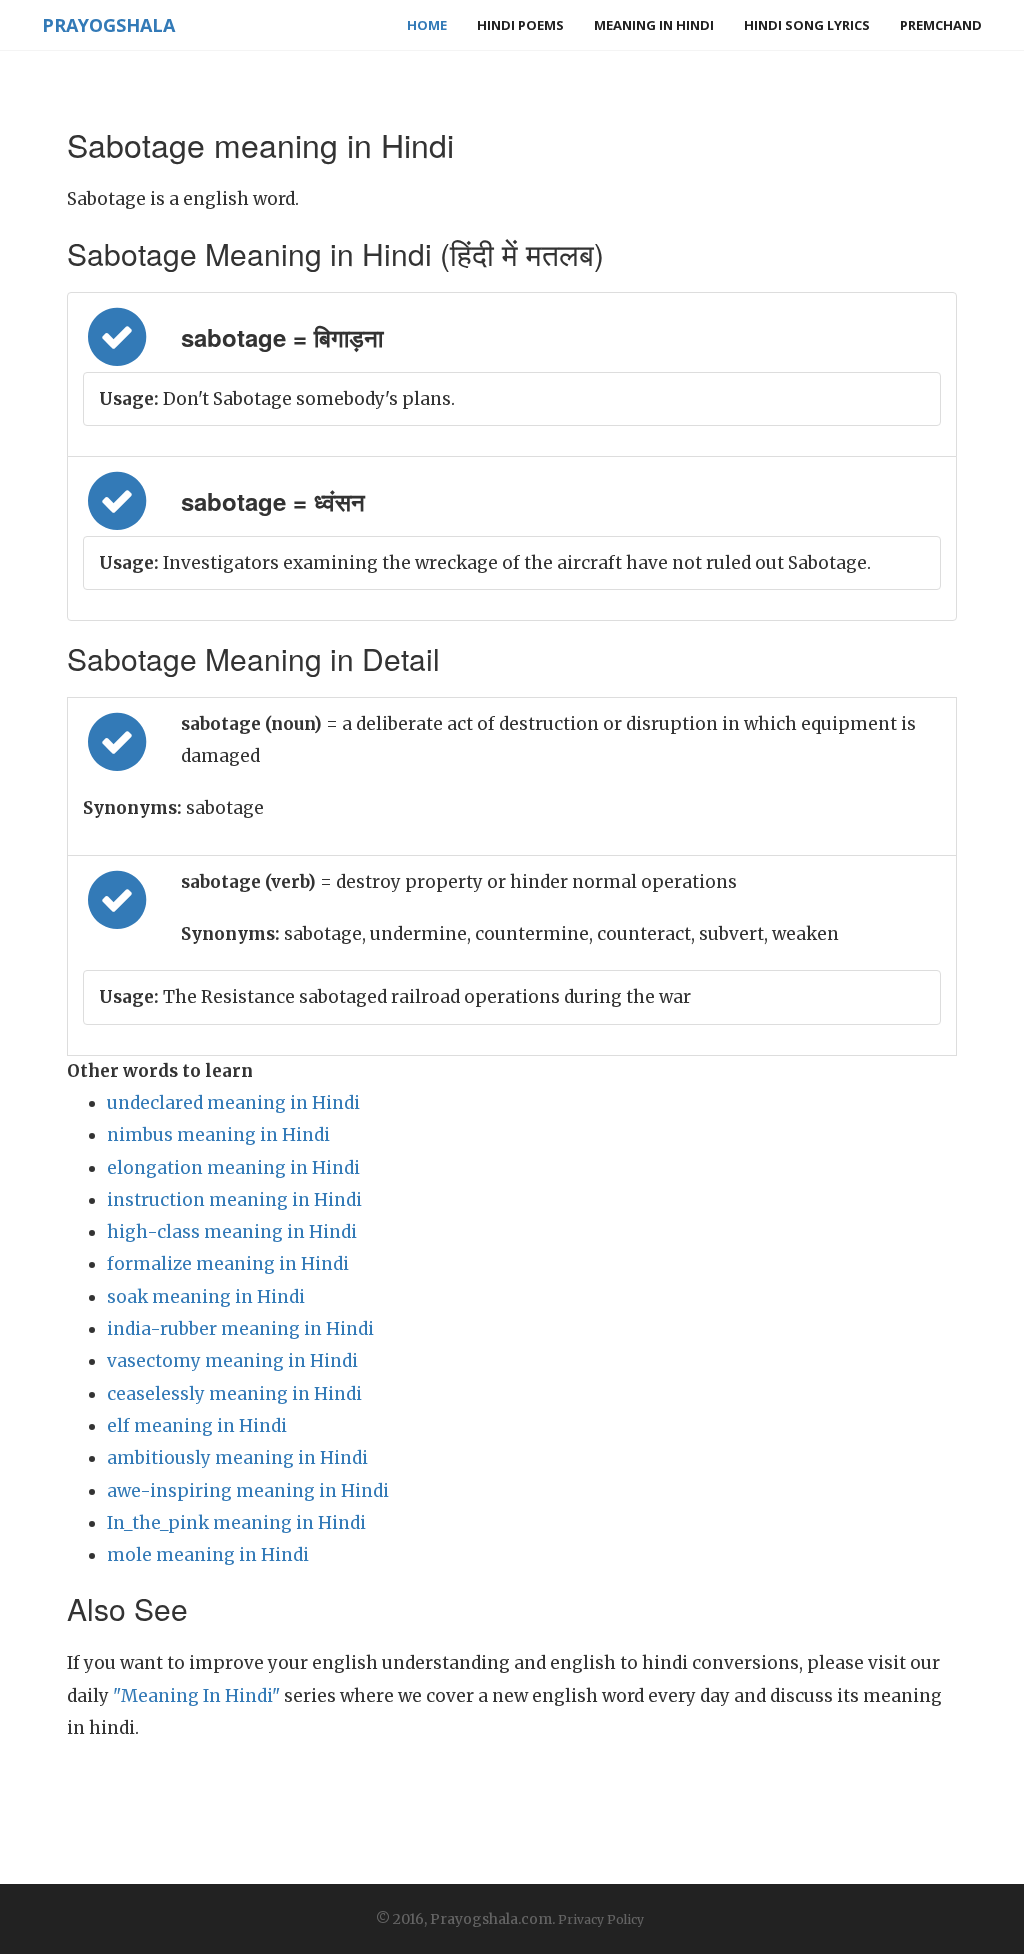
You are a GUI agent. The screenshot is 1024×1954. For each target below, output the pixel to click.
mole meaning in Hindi (208, 1555)
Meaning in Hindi (654, 25)
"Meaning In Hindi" (196, 1696)
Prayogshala (108, 25)
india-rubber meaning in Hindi (240, 1329)
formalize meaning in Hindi (228, 1264)
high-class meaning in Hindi (232, 1232)
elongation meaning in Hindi (233, 1168)
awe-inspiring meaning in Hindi (248, 1491)
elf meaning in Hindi (197, 1426)
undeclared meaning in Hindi (233, 1103)
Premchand (941, 25)
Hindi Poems (520, 25)
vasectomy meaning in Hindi (232, 1361)
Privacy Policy (601, 1919)
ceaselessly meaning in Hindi (234, 1394)
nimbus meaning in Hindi (218, 1135)
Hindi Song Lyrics (807, 25)
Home (427, 25)
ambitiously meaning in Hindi (237, 1458)
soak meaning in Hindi (206, 1297)
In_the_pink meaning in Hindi (236, 1523)
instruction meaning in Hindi (234, 1200)
